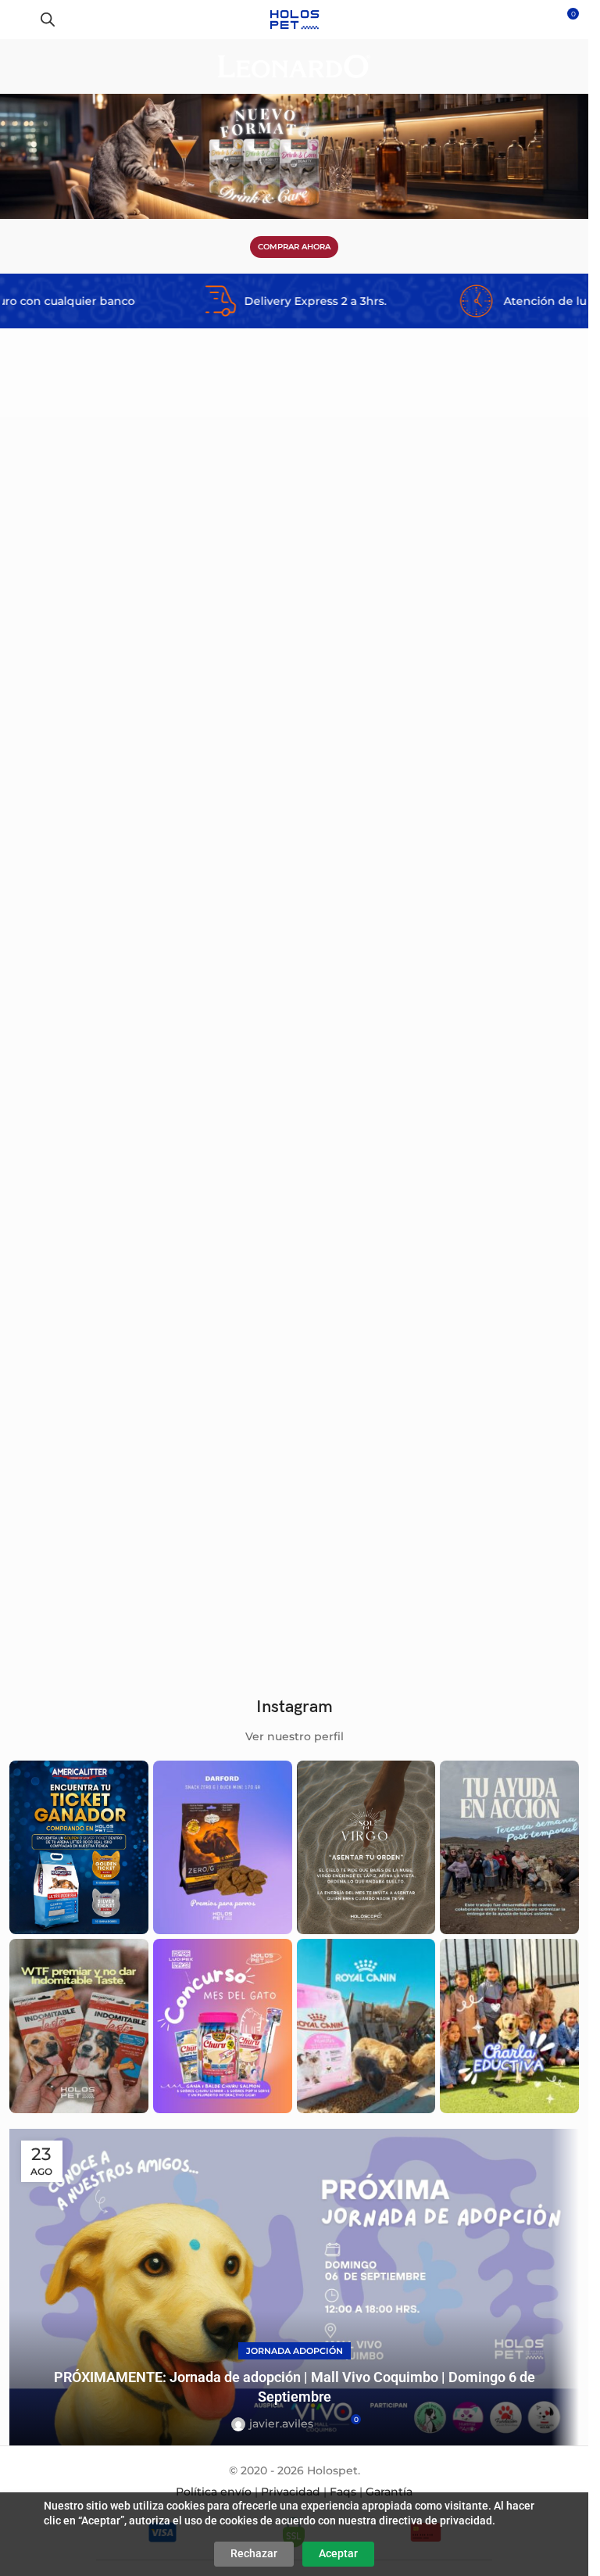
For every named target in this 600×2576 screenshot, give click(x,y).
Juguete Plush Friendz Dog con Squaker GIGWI (137, 1567)
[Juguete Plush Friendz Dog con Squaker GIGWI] (150, 1410)
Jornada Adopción (295, 2351)
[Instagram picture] (79, 1847)
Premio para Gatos (358, 1588)
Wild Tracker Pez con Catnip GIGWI (396, 1183)
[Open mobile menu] (18, 20)
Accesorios (49, 833)
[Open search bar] (48, 19)
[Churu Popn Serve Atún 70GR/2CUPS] (439, 1410)
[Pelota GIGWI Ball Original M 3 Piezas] (150, 656)
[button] (269, 537)
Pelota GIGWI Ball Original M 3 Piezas (114, 813)
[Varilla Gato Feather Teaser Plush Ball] (439, 656)
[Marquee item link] (220, 301)
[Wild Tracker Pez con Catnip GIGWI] (439, 1026)
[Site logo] (294, 19)
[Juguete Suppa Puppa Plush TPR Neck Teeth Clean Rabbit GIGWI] (150, 1026)
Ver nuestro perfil (295, 1736)
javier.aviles (281, 2424)
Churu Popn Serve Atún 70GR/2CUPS (402, 1567)
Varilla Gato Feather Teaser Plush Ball (405, 813)
